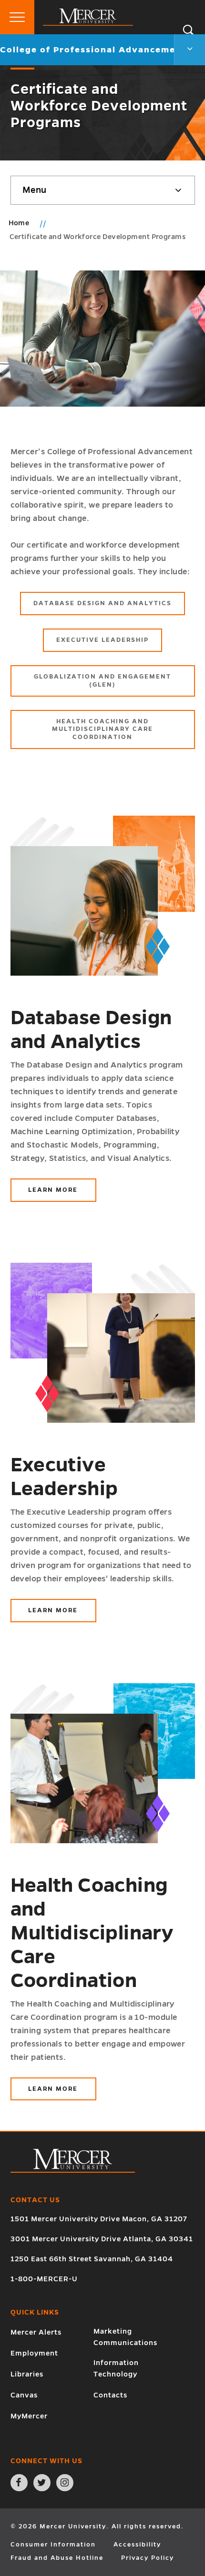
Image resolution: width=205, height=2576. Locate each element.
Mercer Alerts (36, 2332)
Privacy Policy (148, 2558)
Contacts (110, 2395)
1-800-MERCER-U (44, 2279)
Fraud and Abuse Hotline (57, 2558)
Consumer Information (53, 2545)
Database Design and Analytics (102, 603)
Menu (34, 190)
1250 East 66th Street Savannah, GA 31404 (92, 2259)
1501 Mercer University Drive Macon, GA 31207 (99, 2219)
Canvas (24, 2395)
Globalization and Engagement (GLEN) (102, 681)
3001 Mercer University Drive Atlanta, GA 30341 (102, 2239)
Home (19, 223)
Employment (34, 2353)
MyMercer (29, 2416)
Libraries (27, 2374)
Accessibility (137, 2545)
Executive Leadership (102, 640)
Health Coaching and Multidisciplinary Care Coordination (102, 729)
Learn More (62, 1194)
